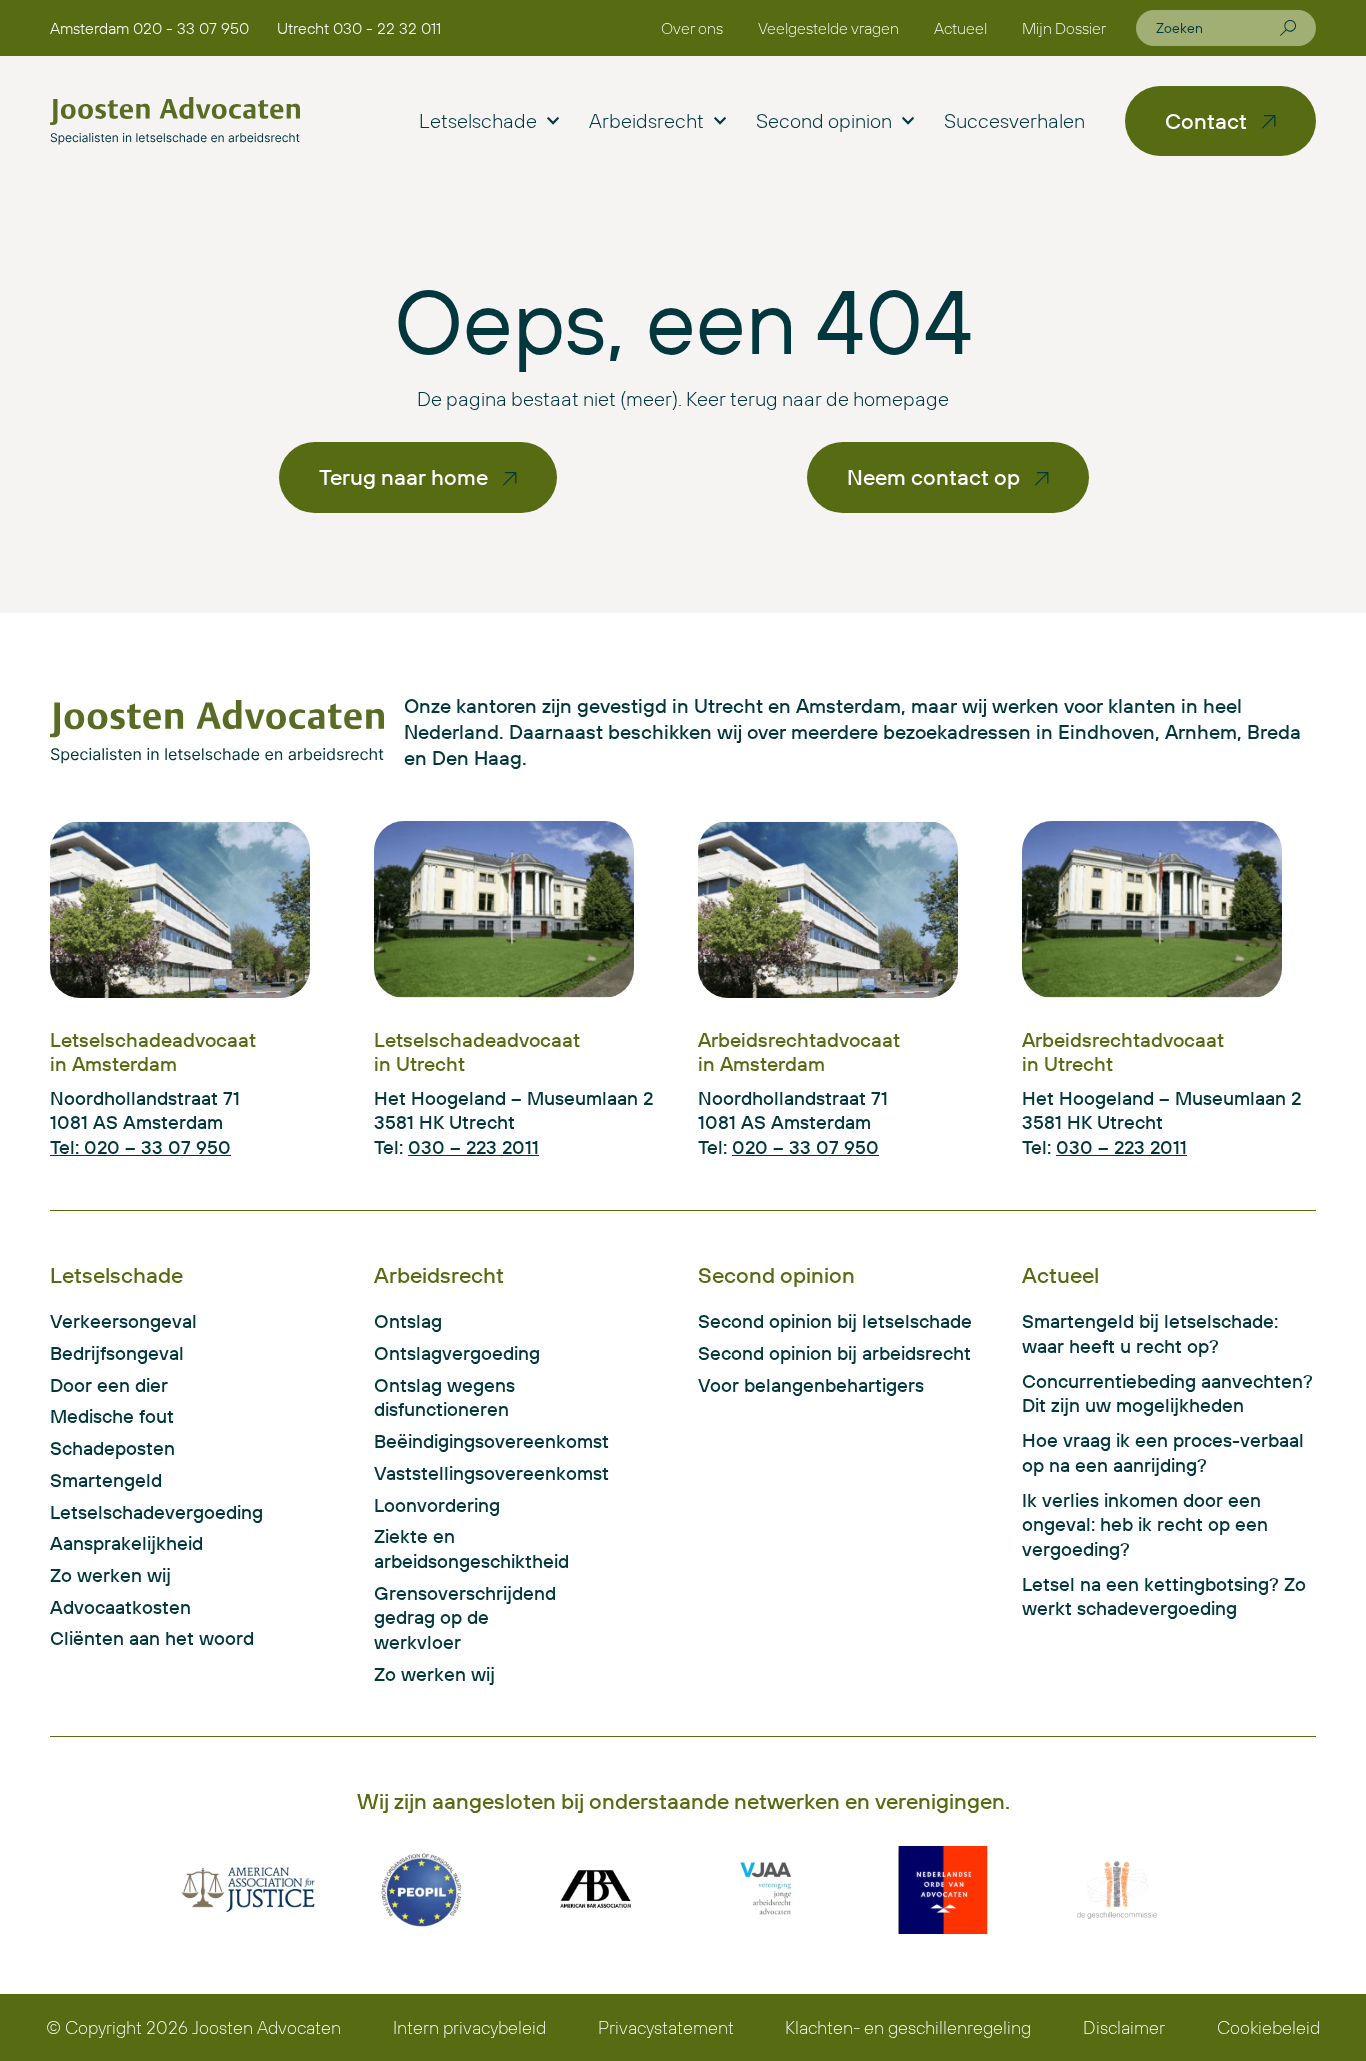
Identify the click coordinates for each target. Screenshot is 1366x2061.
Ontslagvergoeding (457, 1353)
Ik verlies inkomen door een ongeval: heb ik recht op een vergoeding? (1145, 1524)
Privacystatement (666, 2027)
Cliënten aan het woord (152, 1638)
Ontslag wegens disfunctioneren (444, 1397)
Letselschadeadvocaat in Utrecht (477, 1051)
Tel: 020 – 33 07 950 (140, 1147)
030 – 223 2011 (473, 1147)
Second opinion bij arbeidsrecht (834, 1353)
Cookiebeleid (1268, 2027)
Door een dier (109, 1385)
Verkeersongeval (123, 1321)
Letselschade (478, 120)
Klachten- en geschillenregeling (908, 2027)
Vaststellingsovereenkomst (475, 1473)
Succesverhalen (1014, 120)
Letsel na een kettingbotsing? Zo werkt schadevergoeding (1164, 1596)
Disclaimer (1124, 2027)
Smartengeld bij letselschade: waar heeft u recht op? (1150, 1333)
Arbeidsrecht (646, 120)
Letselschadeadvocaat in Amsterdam (153, 1051)
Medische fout (112, 1416)
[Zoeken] (1288, 28)
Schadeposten (112, 1448)
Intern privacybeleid (469, 2027)
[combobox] (1218, 28)
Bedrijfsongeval (117, 1353)
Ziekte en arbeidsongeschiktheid (471, 1548)
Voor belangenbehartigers (811, 1385)
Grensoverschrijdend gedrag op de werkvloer (465, 1617)
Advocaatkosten (120, 1607)
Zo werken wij (110, 1575)
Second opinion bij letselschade (835, 1321)
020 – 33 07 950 (805, 1147)
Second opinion (824, 120)
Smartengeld (106, 1480)
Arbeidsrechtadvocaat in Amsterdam (799, 1051)
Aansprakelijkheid (126, 1543)
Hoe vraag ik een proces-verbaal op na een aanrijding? (1163, 1452)
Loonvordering (437, 1505)
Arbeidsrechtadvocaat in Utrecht (1123, 1051)
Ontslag (408, 1321)
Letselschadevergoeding (156, 1512)
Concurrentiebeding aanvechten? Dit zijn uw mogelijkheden (1167, 1393)
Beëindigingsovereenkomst (475, 1441)
